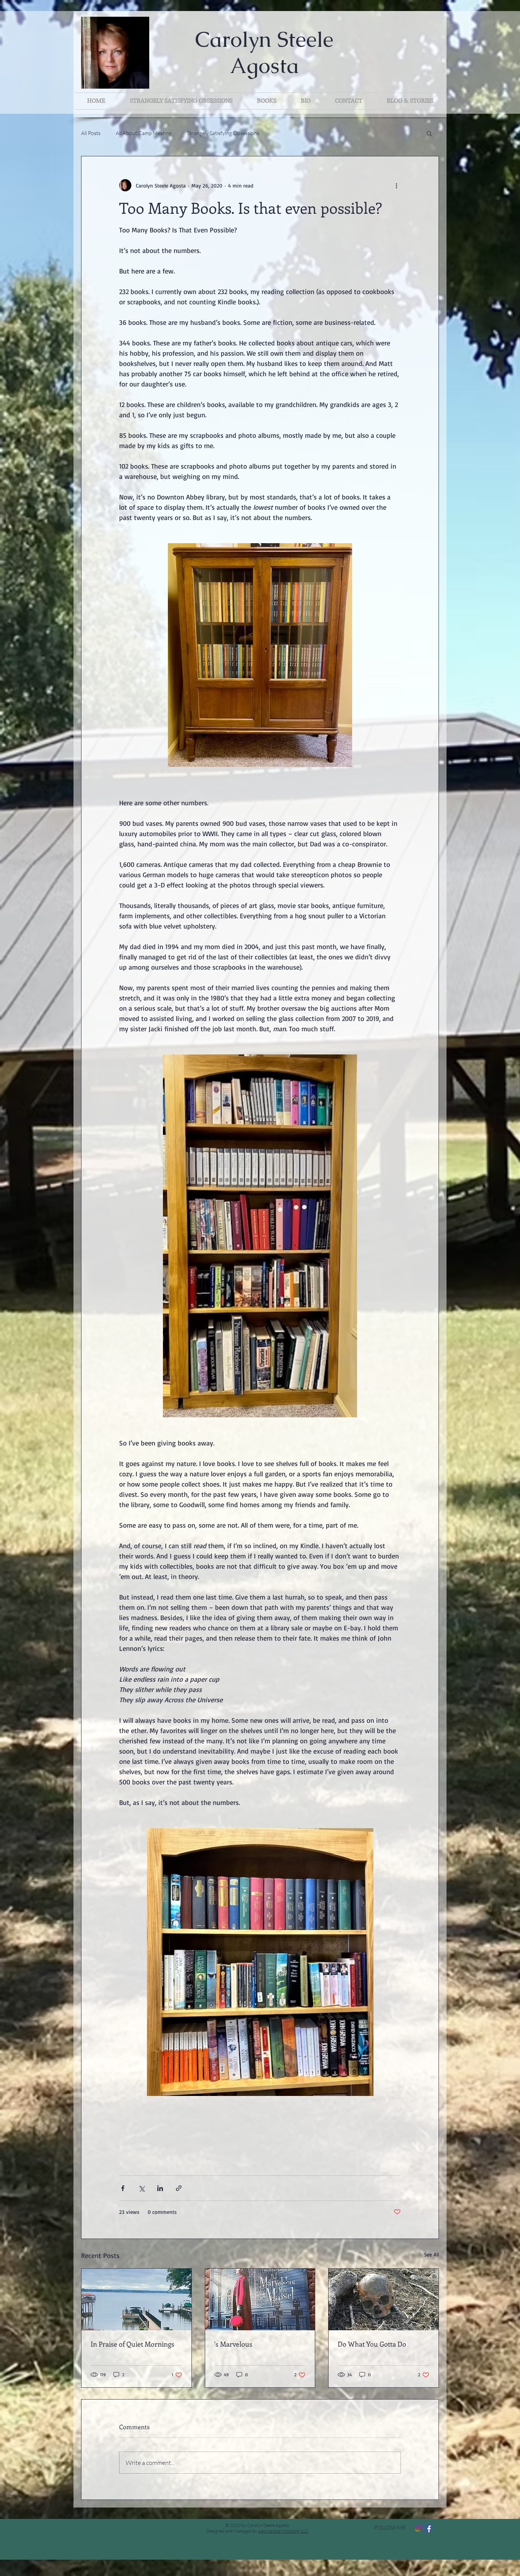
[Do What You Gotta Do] (384, 2299)
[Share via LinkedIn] (160, 2188)
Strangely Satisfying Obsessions (223, 133)
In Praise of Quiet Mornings (132, 2344)
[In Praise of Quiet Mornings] (136, 2299)
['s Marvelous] (260, 2299)
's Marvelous (233, 2344)
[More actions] (396, 185)
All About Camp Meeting (144, 133)
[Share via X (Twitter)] (141, 2188)
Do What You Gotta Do (372, 2344)
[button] (429, 133)
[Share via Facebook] (123, 2188)
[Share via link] (179, 2188)
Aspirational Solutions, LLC (283, 2531)
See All (431, 2254)
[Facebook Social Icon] (428, 2528)
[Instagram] (418, 2528)
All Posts (91, 133)
